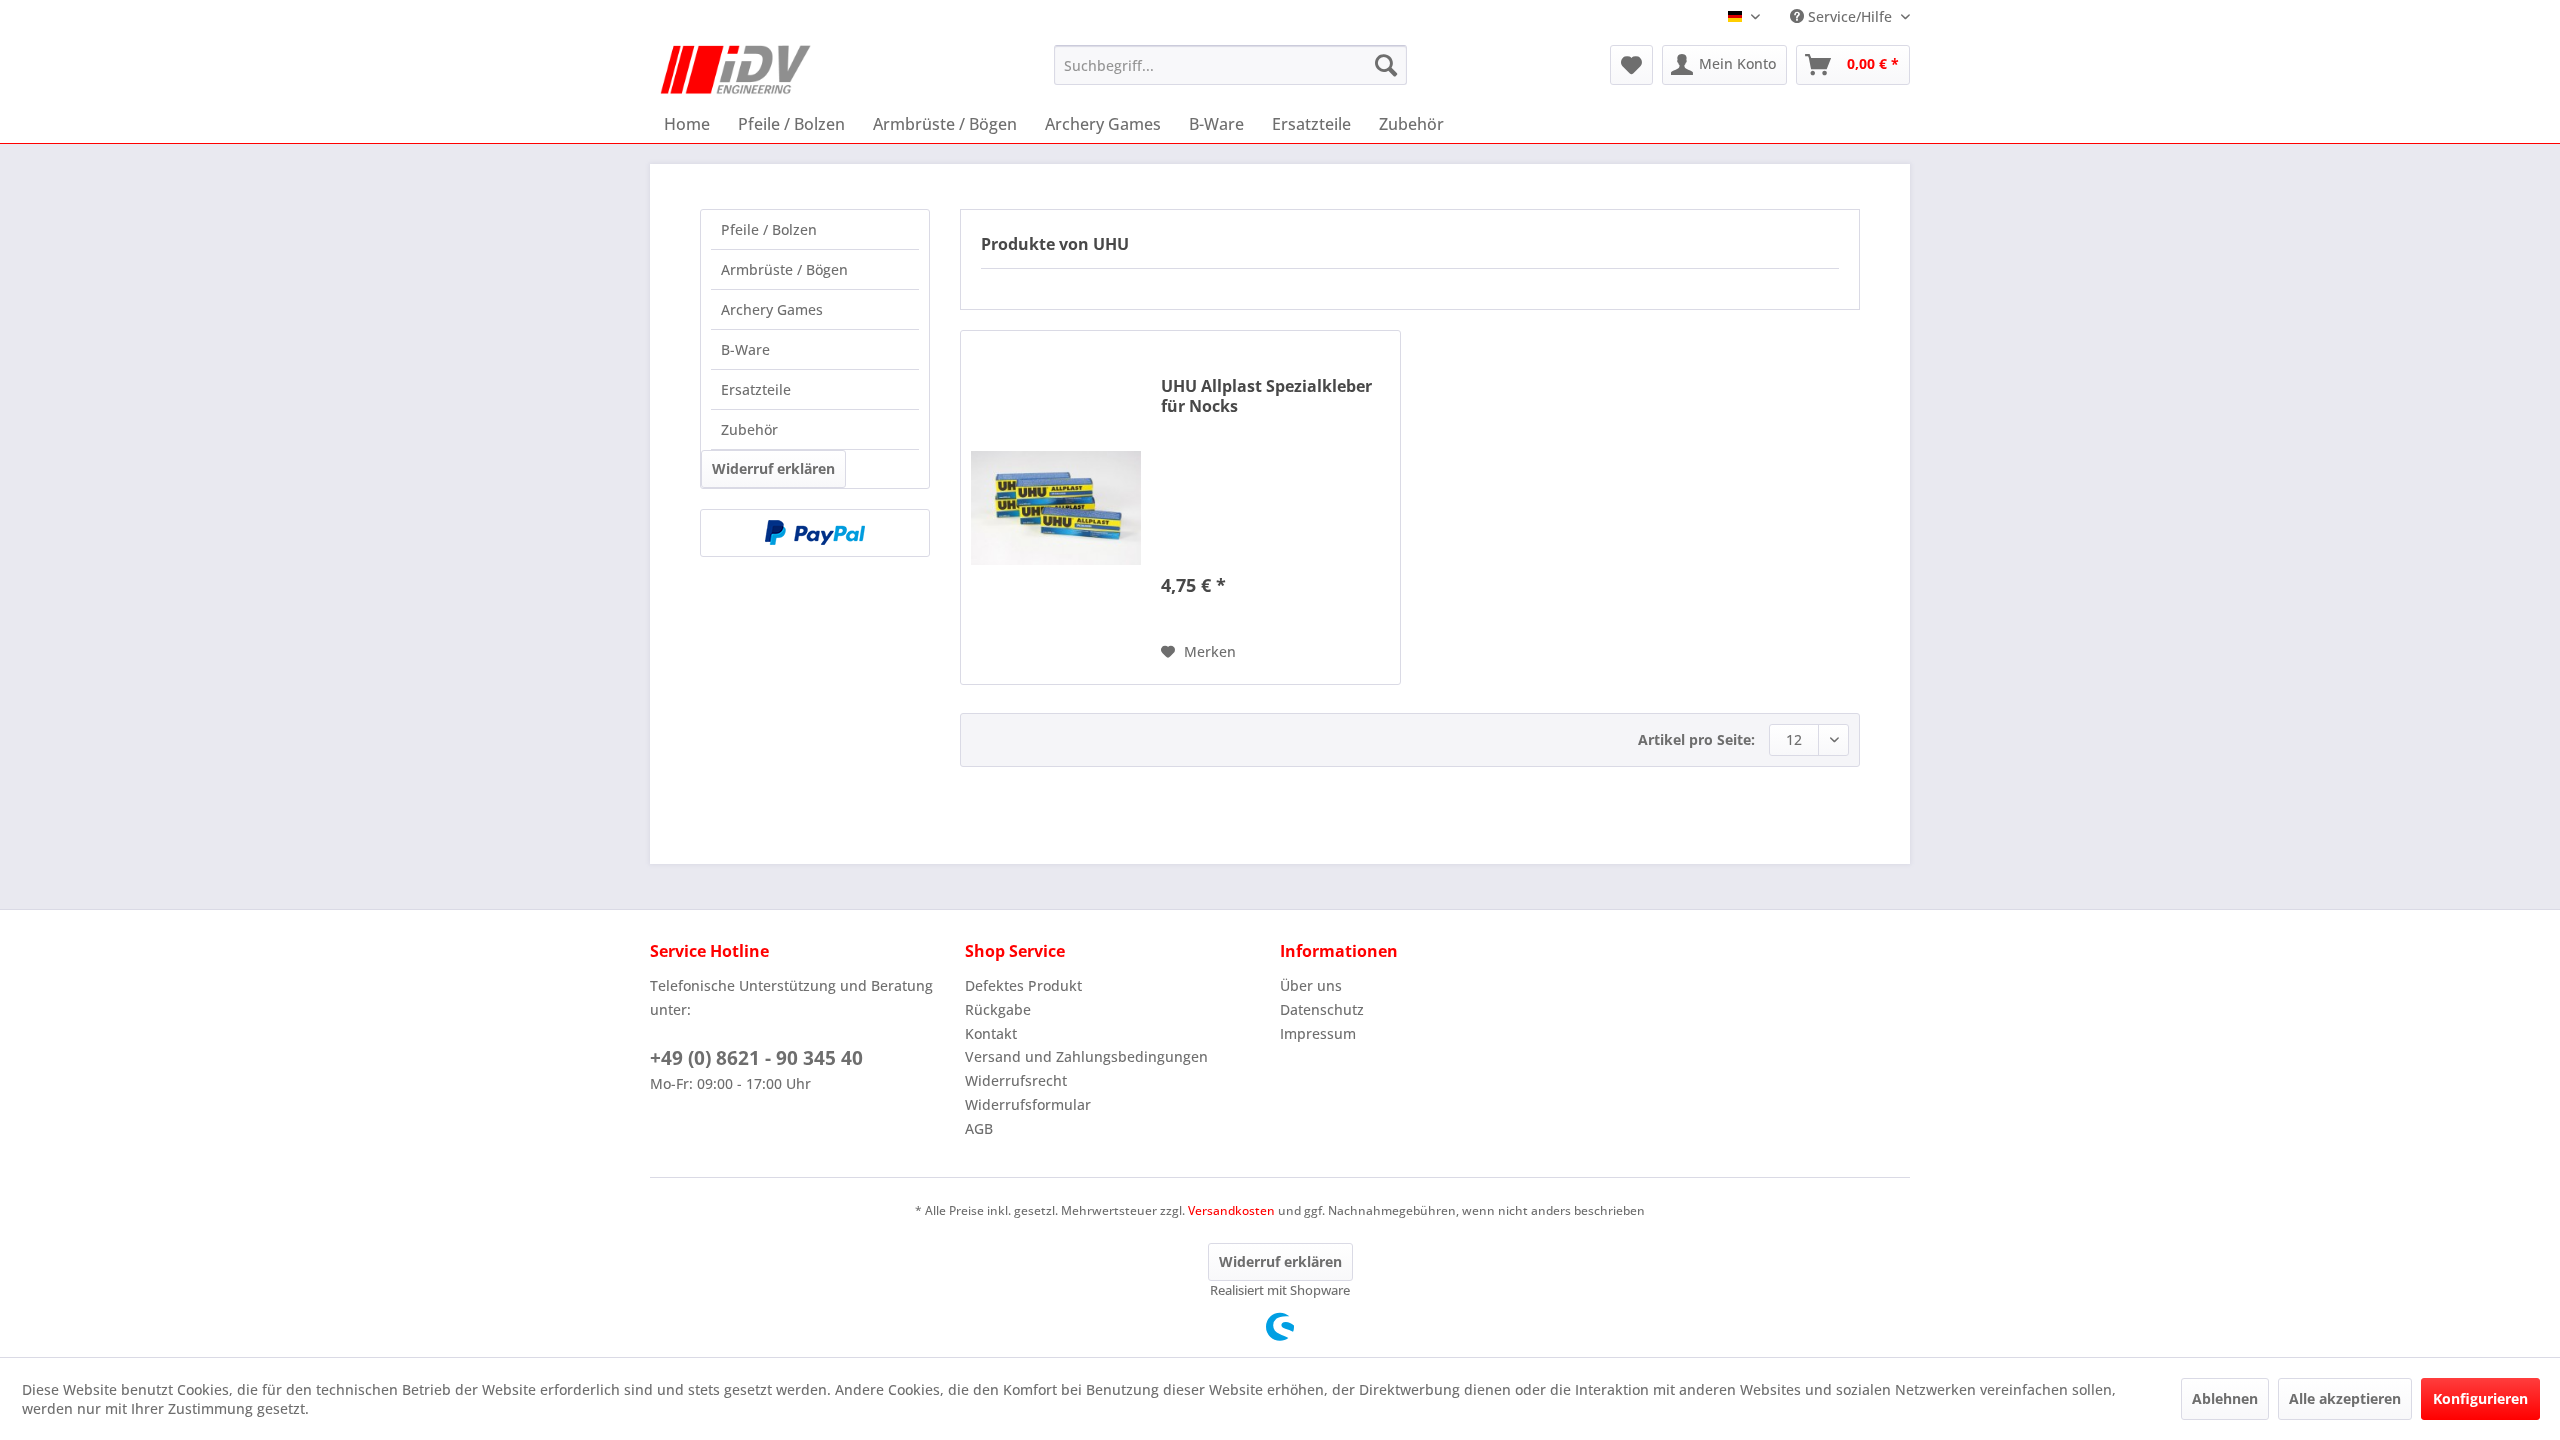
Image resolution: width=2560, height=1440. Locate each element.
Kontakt (991, 1033)
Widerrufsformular (1028, 1104)
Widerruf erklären (773, 468)
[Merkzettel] (1631, 65)
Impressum (1318, 1033)
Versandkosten (1231, 1210)
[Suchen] (1386, 65)
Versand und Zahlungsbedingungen (1086, 1056)
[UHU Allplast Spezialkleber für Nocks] (1056, 507)
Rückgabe (998, 1009)
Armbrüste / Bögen (784, 269)
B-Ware (745, 349)
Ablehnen (2225, 1398)
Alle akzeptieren (2345, 1398)
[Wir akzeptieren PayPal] (815, 533)
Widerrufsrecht (1016, 1080)
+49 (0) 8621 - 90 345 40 (756, 1058)
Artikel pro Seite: (1696, 739)
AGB (979, 1128)
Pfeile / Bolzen (769, 229)
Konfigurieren (2480, 1398)
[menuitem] (1230, 65)
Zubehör (749, 429)
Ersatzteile (756, 389)
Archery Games (772, 309)
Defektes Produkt (1023, 985)
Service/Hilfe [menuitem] (1850, 16)
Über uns (1311, 985)
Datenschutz (1322, 1009)
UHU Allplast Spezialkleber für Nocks (1266, 396)
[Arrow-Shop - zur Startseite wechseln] (736, 70)
